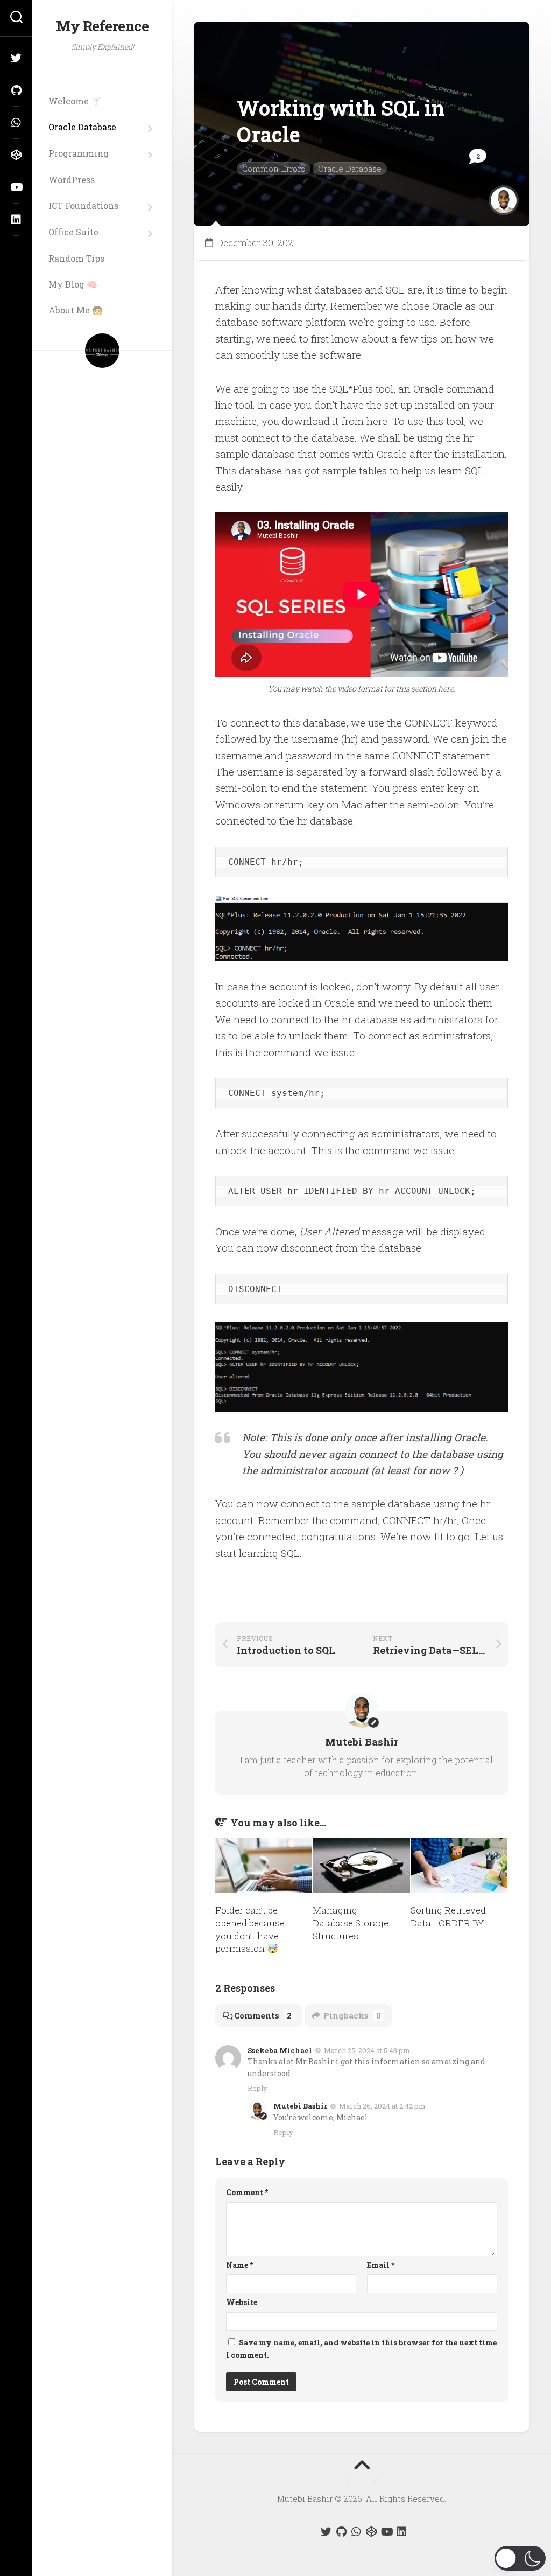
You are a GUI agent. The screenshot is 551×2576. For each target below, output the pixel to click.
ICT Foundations (83, 206)
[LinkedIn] (16, 220)
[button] (520, 2558)
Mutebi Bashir (300, 2106)
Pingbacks (352, 2015)
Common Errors (274, 169)
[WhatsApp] (16, 123)
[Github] (16, 90)
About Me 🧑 (76, 310)
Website (242, 2302)
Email (381, 2265)
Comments (263, 2015)
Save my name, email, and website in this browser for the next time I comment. (361, 2349)
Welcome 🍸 (75, 101)
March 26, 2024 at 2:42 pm (382, 2106)
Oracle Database (82, 127)
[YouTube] (16, 187)
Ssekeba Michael (280, 2050)
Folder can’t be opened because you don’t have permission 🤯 (250, 1929)
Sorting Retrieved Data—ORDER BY (448, 1917)
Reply (257, 2088)
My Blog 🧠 (73, 284)
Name (239, 2265)
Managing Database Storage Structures (351, 1923)
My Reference (102, 26)
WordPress (72, 180)
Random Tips (76, 259)
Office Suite (73, 232)
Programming (79, 153)
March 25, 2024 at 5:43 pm (367, 2050)
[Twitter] (16, 58)
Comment (247, 2192)
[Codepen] (16, 155)
